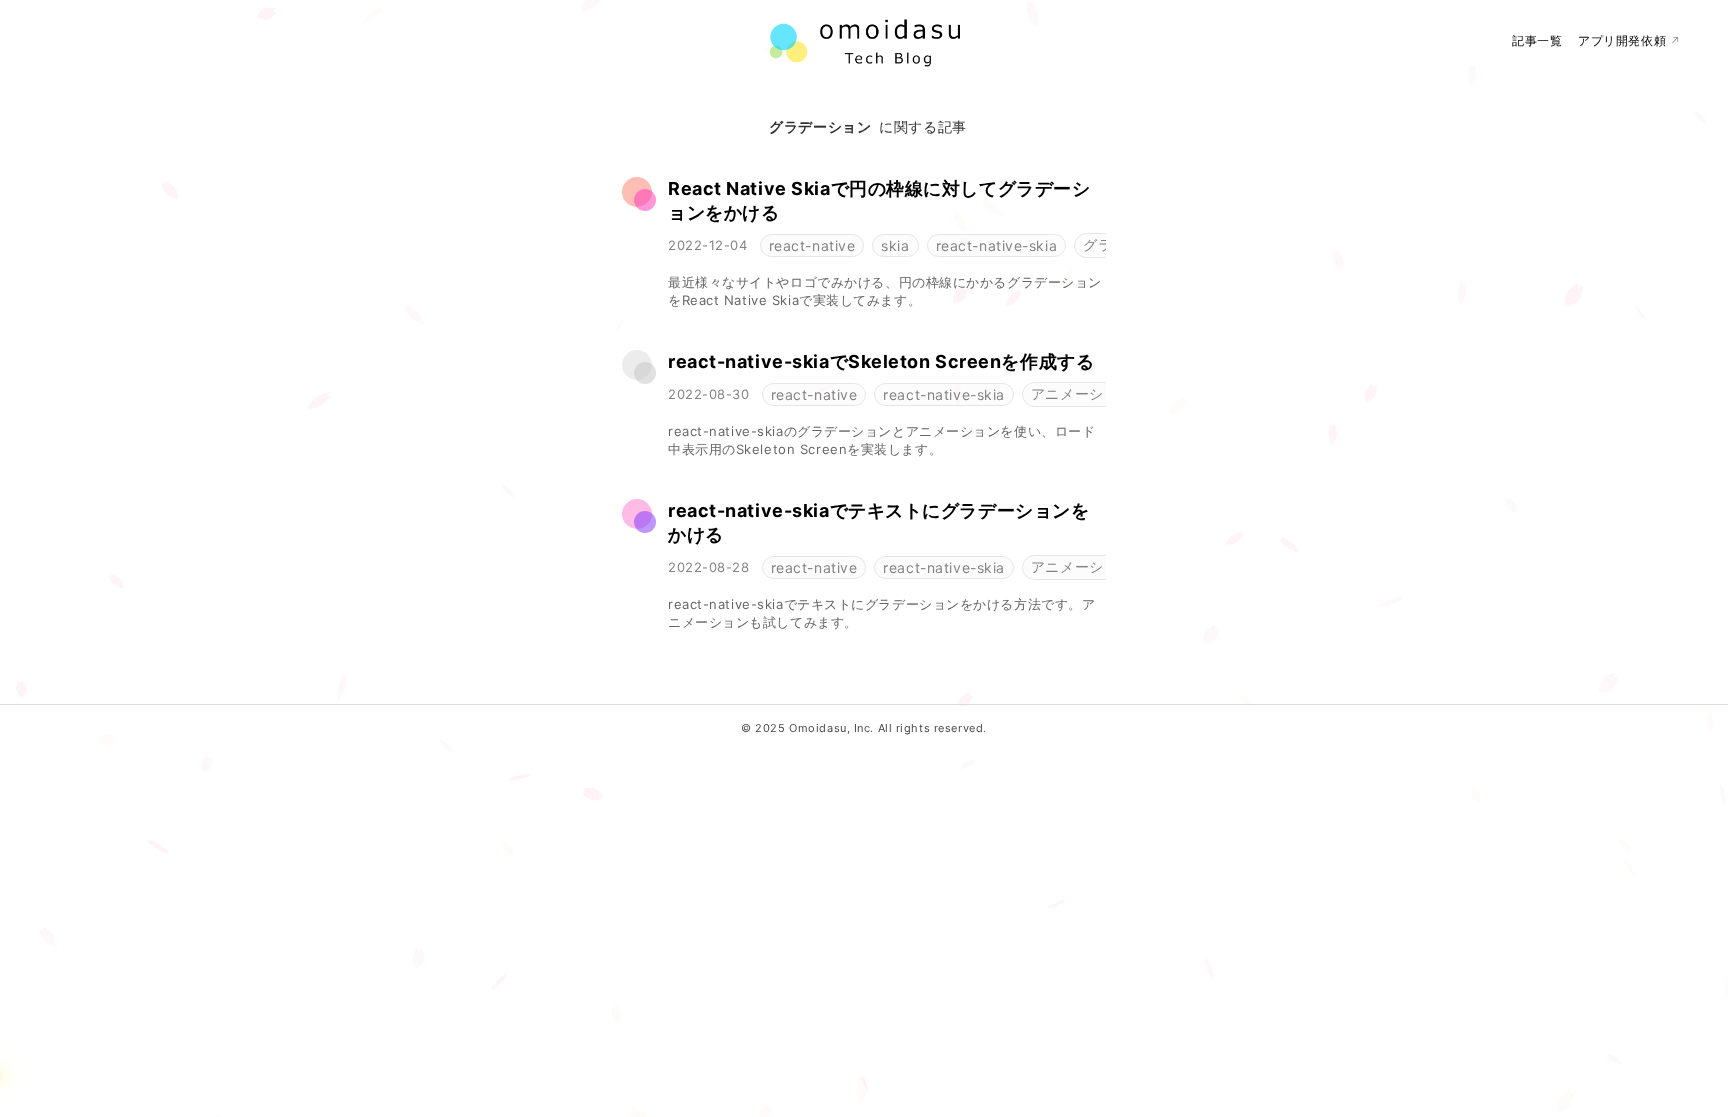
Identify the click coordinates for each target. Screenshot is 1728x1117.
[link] (887, 201)
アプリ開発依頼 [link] (1629, 40)
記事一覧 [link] (1537, 40)
